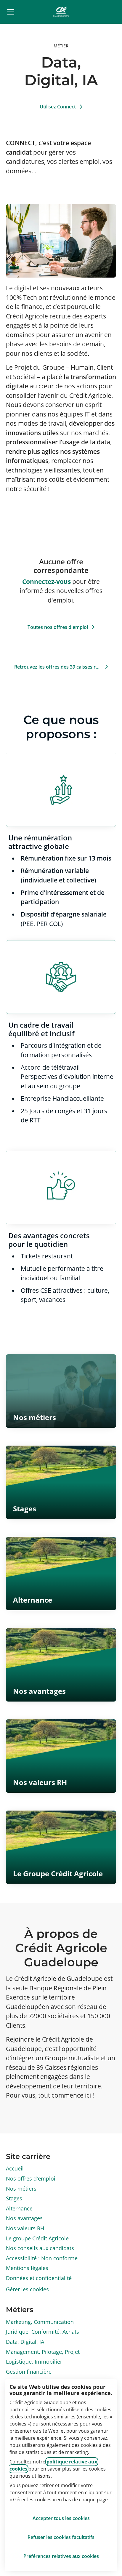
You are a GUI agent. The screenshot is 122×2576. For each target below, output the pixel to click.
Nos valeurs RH (25, 2228)
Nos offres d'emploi (31, 2178)
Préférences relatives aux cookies (61, 2556)
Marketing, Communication (40, 2322)
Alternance (19, 2208)
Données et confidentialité (39, 2278)
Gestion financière (29, 2372)
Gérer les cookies (27, 2289)
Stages (14, 2198)
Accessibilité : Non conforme (42, 2258)
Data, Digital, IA (25, 2342)
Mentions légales (27, 2268)
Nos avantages (24, 2218)
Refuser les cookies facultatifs (61, 2537)
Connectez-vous (46, 581)
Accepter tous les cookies (61, 2518)
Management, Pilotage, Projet (43, 2352)
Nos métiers (21, 2189)
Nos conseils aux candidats (40, 2248)
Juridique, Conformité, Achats (42, 2332)
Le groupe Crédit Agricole (37, 2238)
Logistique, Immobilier (34, 2362)
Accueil (15, 2168)
